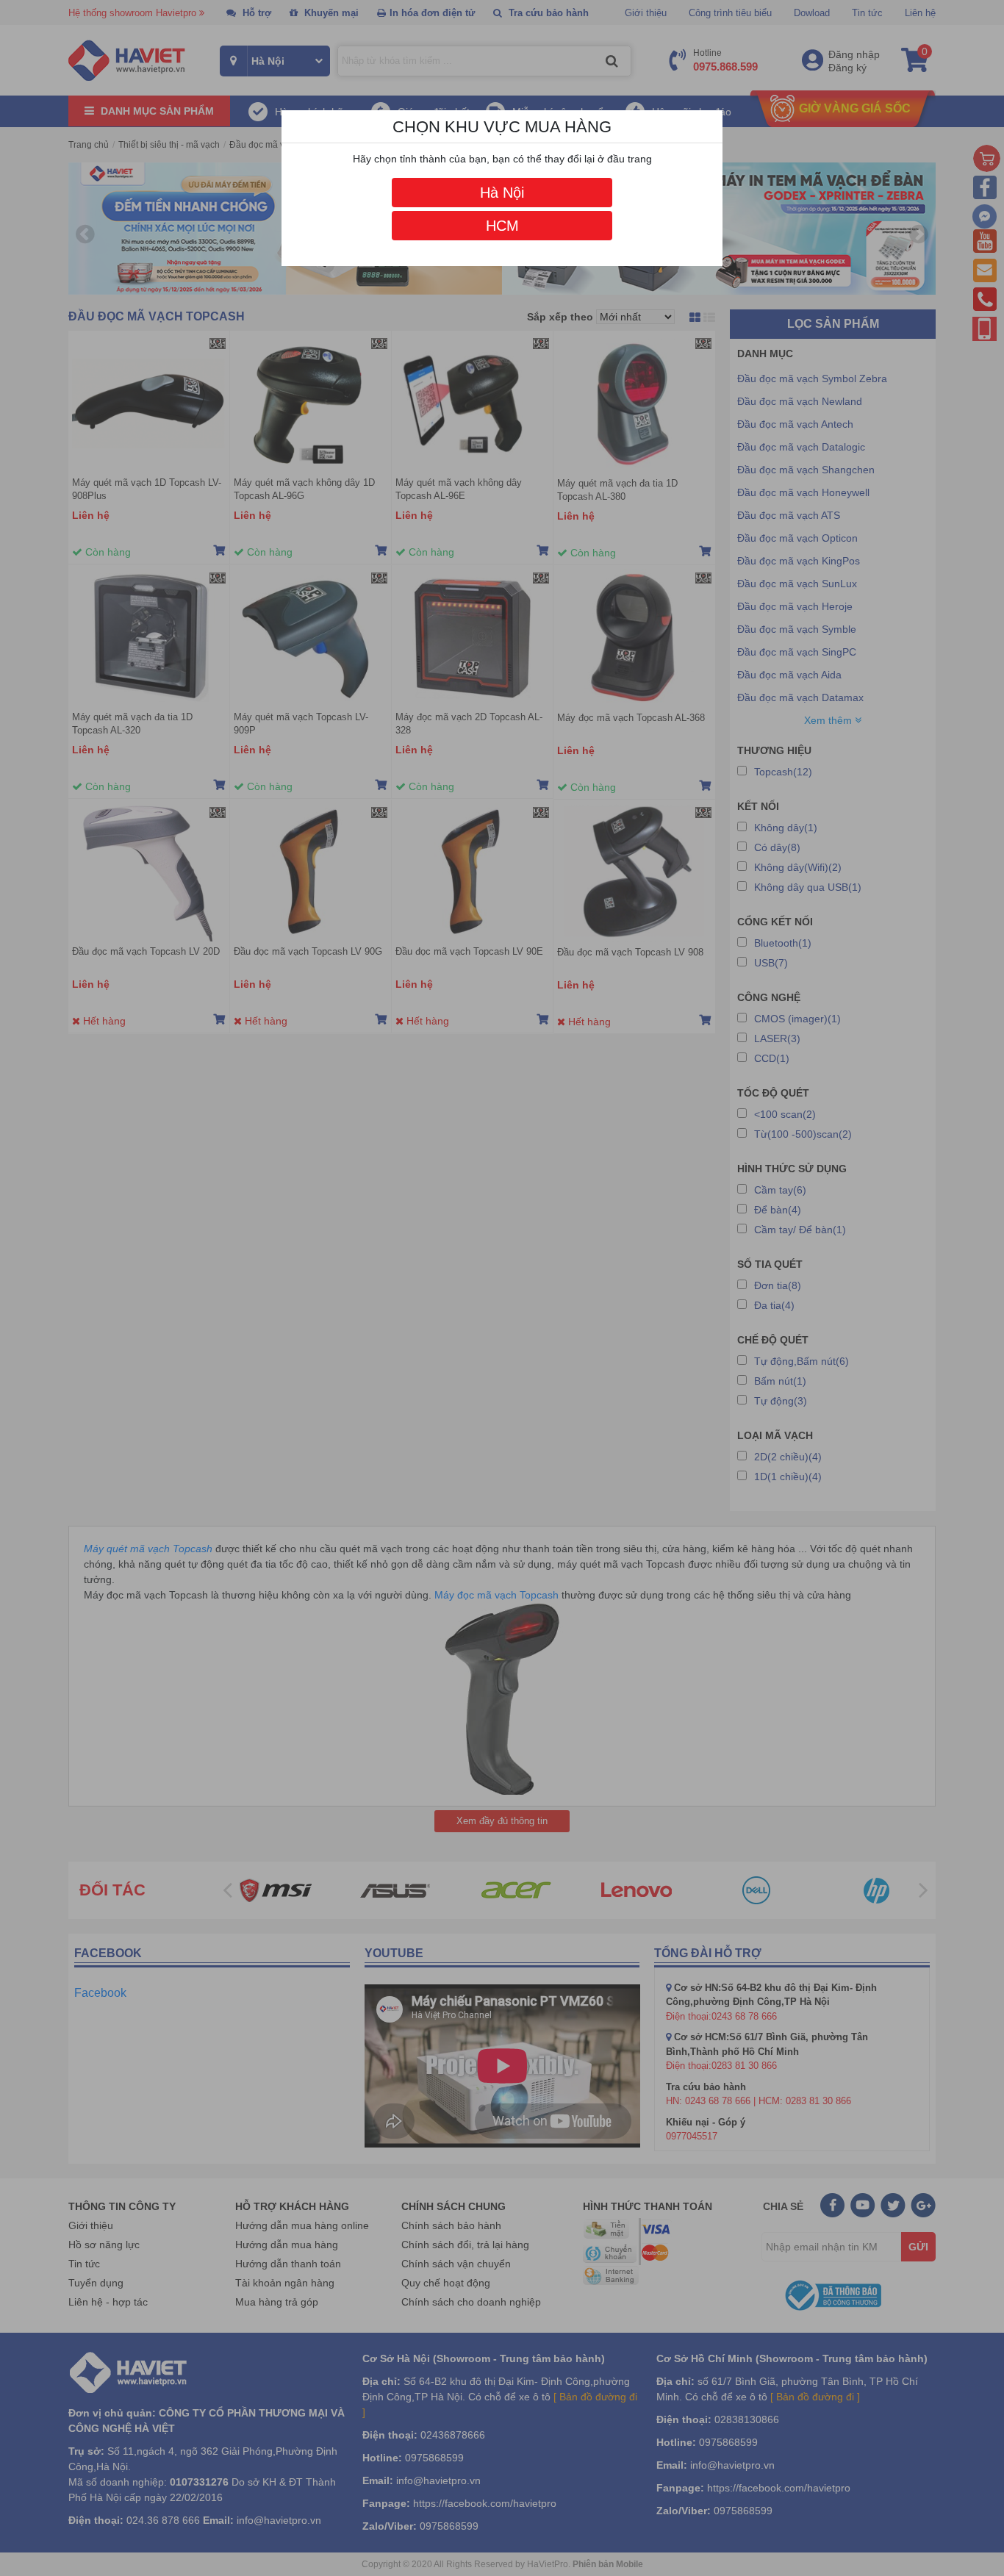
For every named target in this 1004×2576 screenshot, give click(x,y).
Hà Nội (502, 193)
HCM (502, 226)
